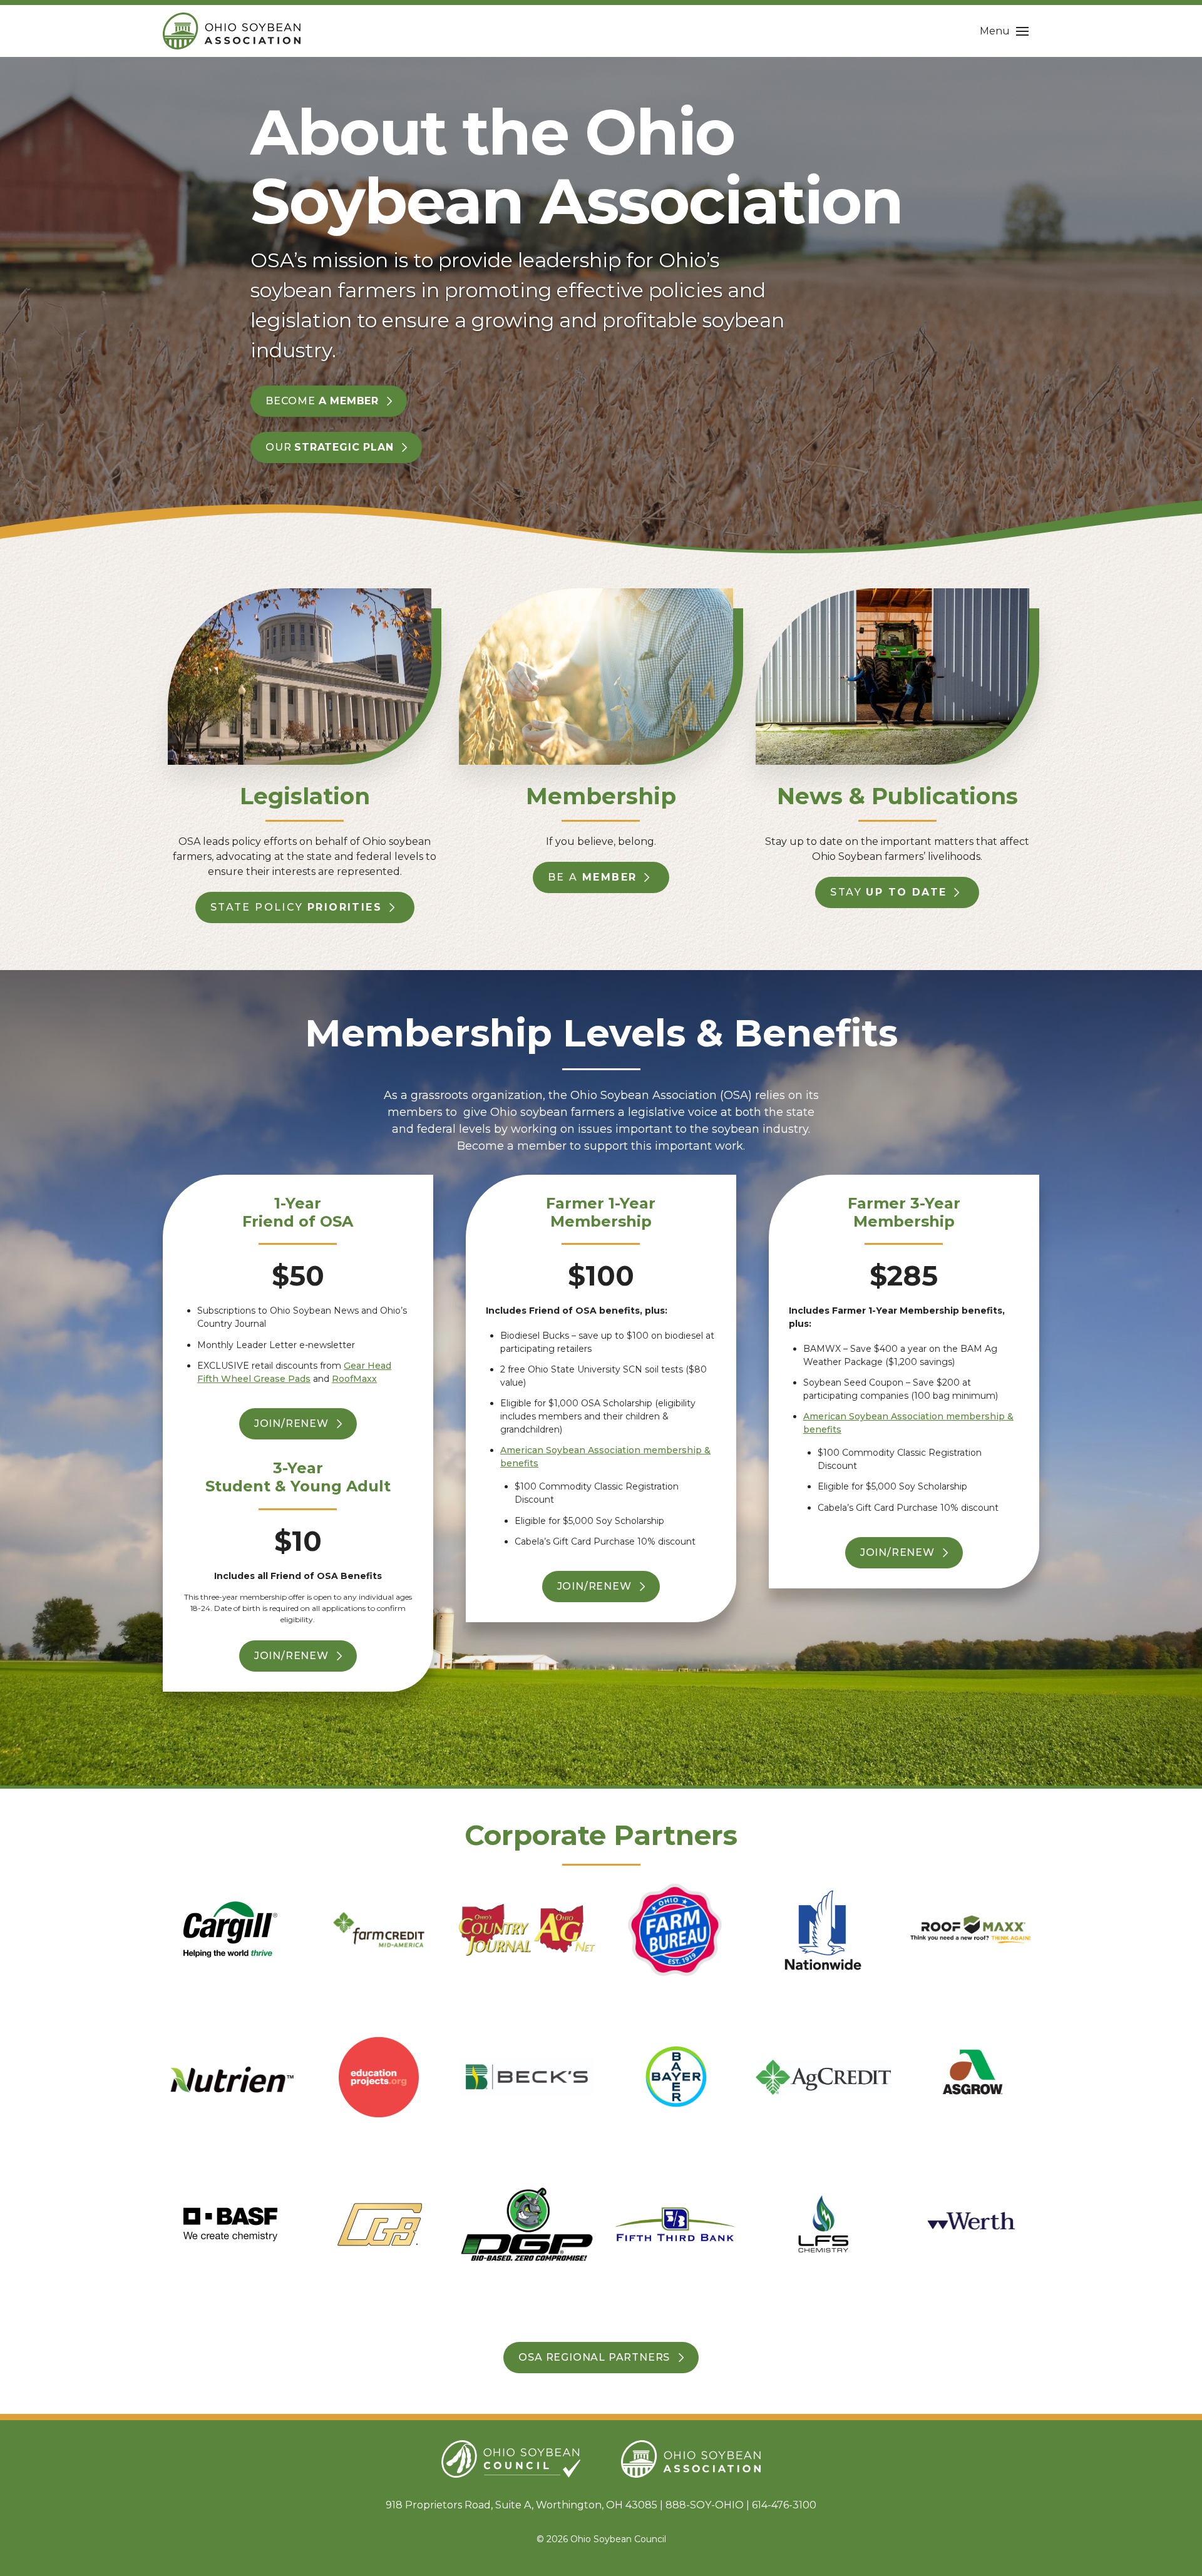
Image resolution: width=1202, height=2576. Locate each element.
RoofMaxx (354, 1379)
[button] (1004, 31)
